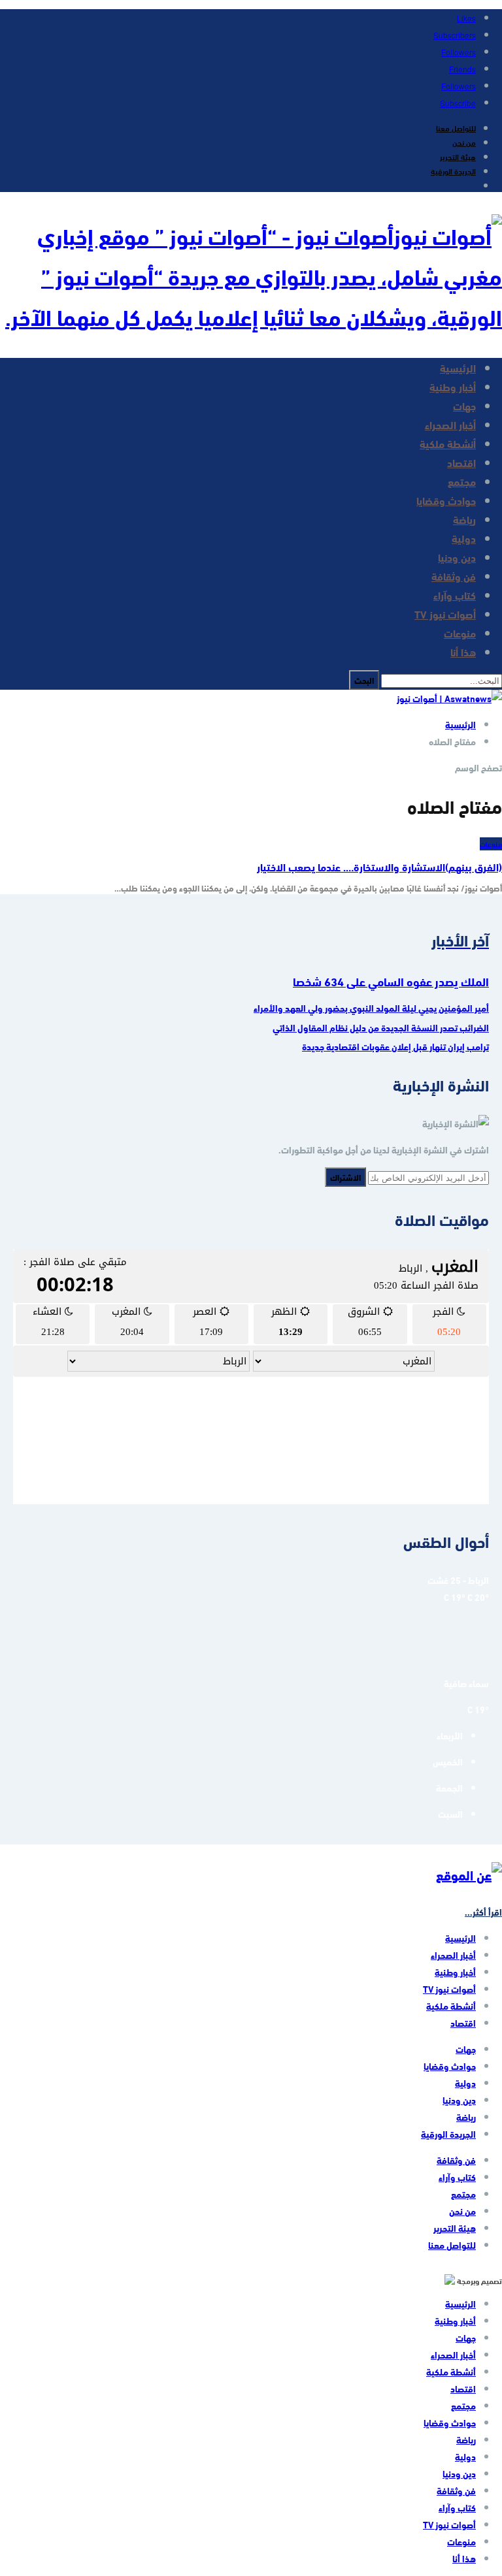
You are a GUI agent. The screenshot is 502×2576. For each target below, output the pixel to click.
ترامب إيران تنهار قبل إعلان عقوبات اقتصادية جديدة (395, 1046)
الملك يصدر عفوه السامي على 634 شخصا (391, 981)
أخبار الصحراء (450, 424)
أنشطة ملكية (448, 443)
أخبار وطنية (453, 386)
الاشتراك (345, 1177)
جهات (464, 405)
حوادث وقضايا (446, 500)
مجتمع (462, 481)
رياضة (464, 519)
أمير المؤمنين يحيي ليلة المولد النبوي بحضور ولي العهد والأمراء (371, 1008)
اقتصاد (461, 462)
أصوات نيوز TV (445, 614)
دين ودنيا (457, 557)
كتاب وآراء (455, 595)
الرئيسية (458, 367)
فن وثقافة (454, 576)
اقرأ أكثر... (483, 1912)
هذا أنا (463, 652)
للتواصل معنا (456, 127)
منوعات (460, 633)
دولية (464, 538)
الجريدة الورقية (453, 170)
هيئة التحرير (458, 156)
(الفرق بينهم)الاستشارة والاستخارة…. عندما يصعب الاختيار (379, 866)
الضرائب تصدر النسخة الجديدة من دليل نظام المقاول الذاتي (381, 1027)
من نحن (464, 142)
